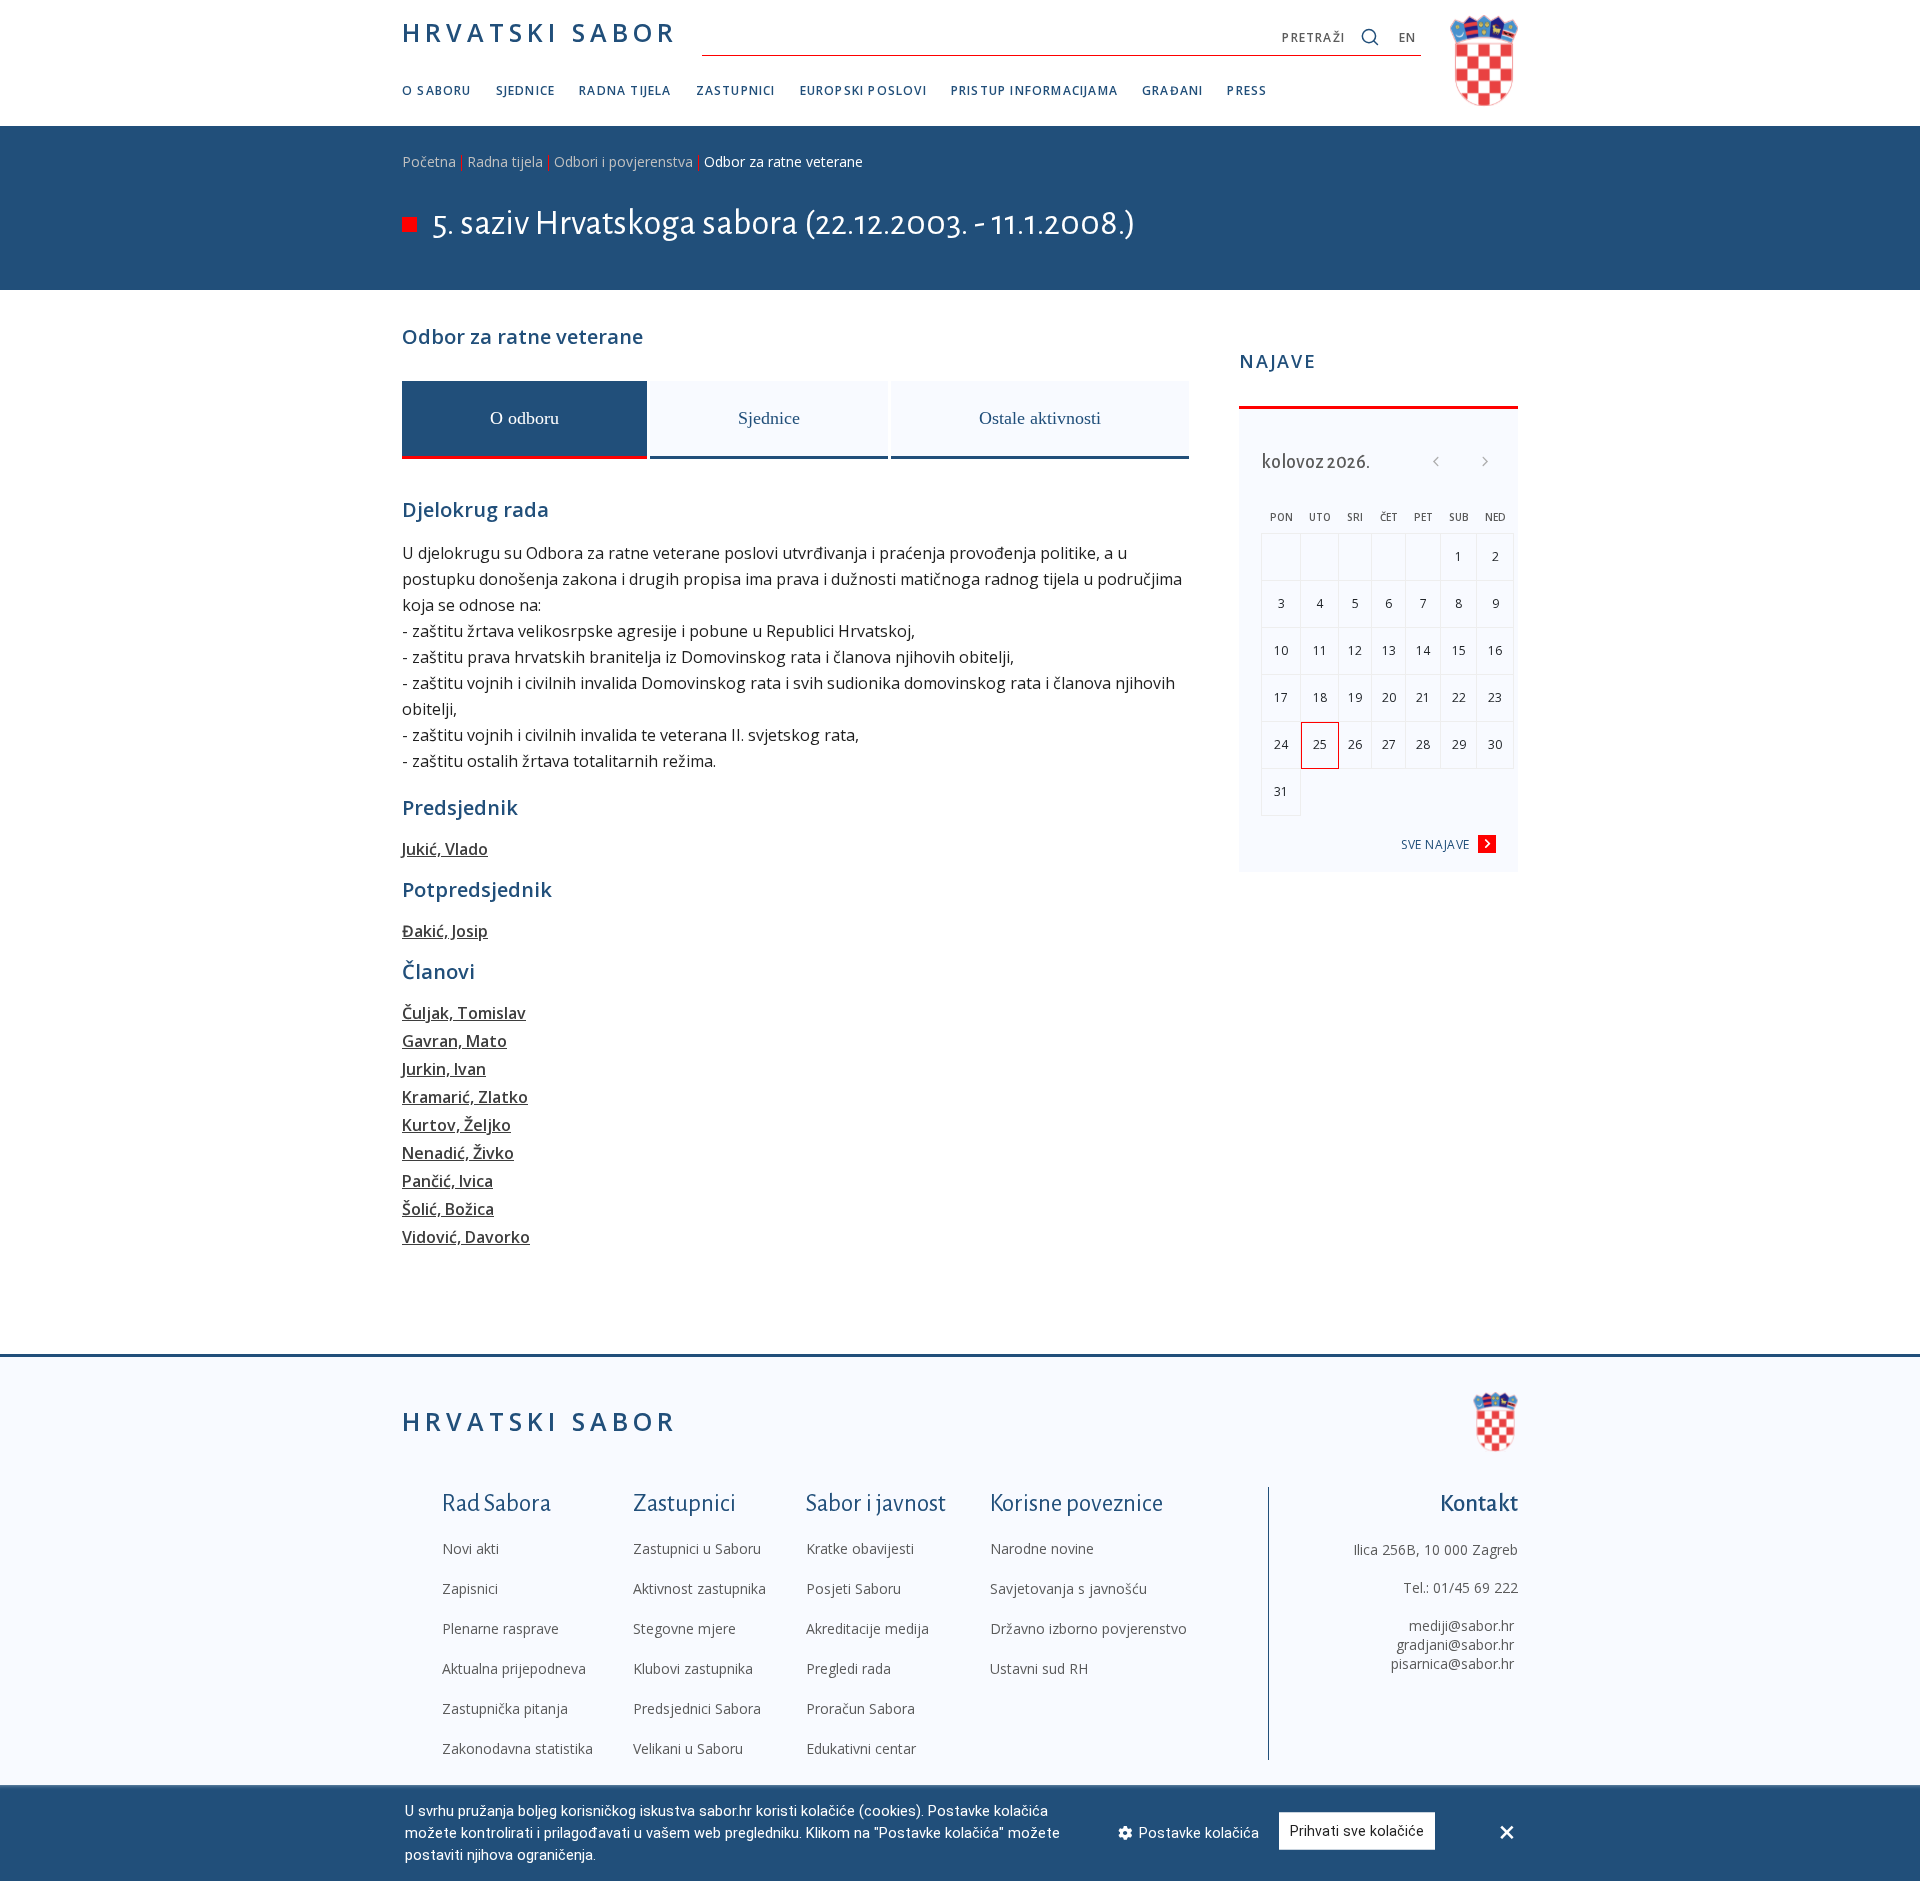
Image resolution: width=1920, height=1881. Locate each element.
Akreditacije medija (867, 1628)
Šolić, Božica (448, 1209)
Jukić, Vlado (445, 849)
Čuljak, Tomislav (464, 1013)
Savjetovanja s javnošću (1068, 1588)
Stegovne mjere (684, 1628)
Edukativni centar (861, 1748)
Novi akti (470, 1548)
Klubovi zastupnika (693, 1668)
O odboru (524, 418)
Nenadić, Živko (458, 1153)
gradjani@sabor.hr (1455, 1644)
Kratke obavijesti (860, 1548)
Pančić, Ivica (447, 1181)
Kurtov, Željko (456, 1125)
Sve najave (1435, 844)
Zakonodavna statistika (517, 1748)
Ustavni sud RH (1039, 1668)
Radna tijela (625, 90)
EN (1407, 37)
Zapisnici (470, 1588)
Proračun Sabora (860, 1708)
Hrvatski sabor (540, 32)
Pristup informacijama (1034, 90)
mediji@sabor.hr (1461, 1625)
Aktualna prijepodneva (514, 1668)
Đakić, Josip (445, 931)
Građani (1172, 90)
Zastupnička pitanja (505, 1708)
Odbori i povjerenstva (623, 161)
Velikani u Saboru (688, 1748)
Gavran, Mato (454, 1041)
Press (1247, 90)
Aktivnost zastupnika (699, 1588)
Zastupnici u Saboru (697, 1548)
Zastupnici (736, 90)
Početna (429, 161)
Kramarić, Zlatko (465, 1097)
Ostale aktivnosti (1040, 418)
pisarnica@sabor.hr (1452, 1663)
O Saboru (437, 90)
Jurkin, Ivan (444, 1069)
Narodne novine (1042, 1548)
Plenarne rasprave (500, 1628)
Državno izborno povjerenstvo (1088, 1628)
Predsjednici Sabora (697, 1708)
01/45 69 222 (1475, 1587)
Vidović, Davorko (466, 1237)
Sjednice (526, 90)
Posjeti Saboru (853, 1588)
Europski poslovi (863, 90)
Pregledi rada (848, 1668)
